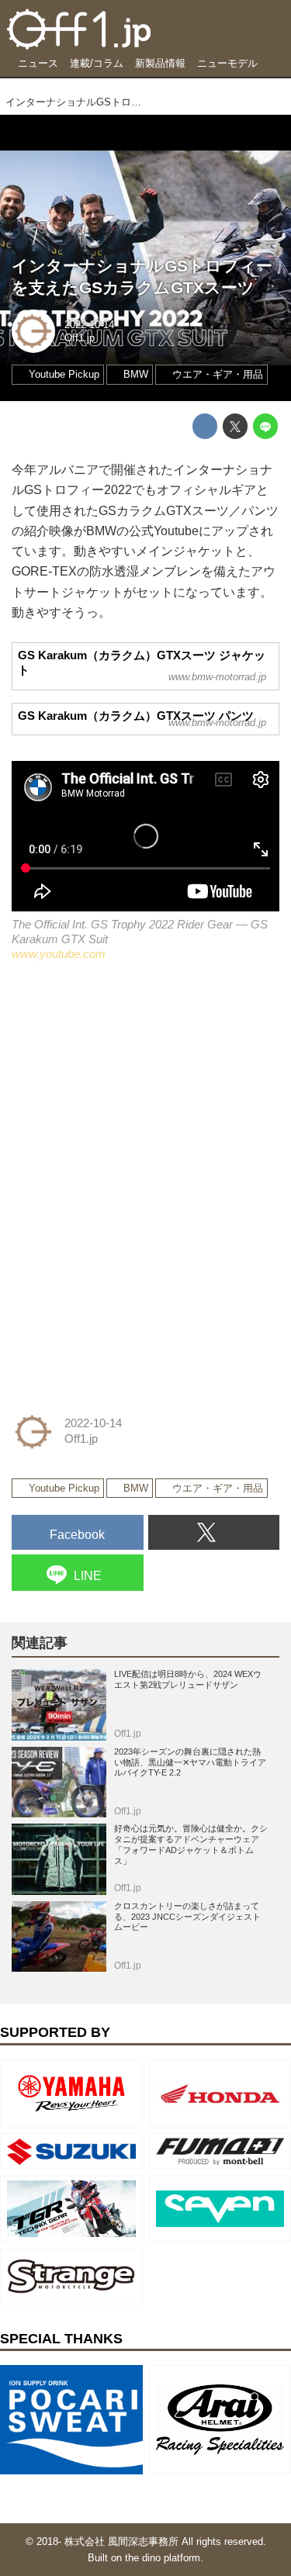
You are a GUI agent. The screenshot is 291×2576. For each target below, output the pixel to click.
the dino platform (163, 2558)
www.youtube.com (59, 954)
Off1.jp (80, 338)
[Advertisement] (128, 1084)
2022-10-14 (89, 325)
